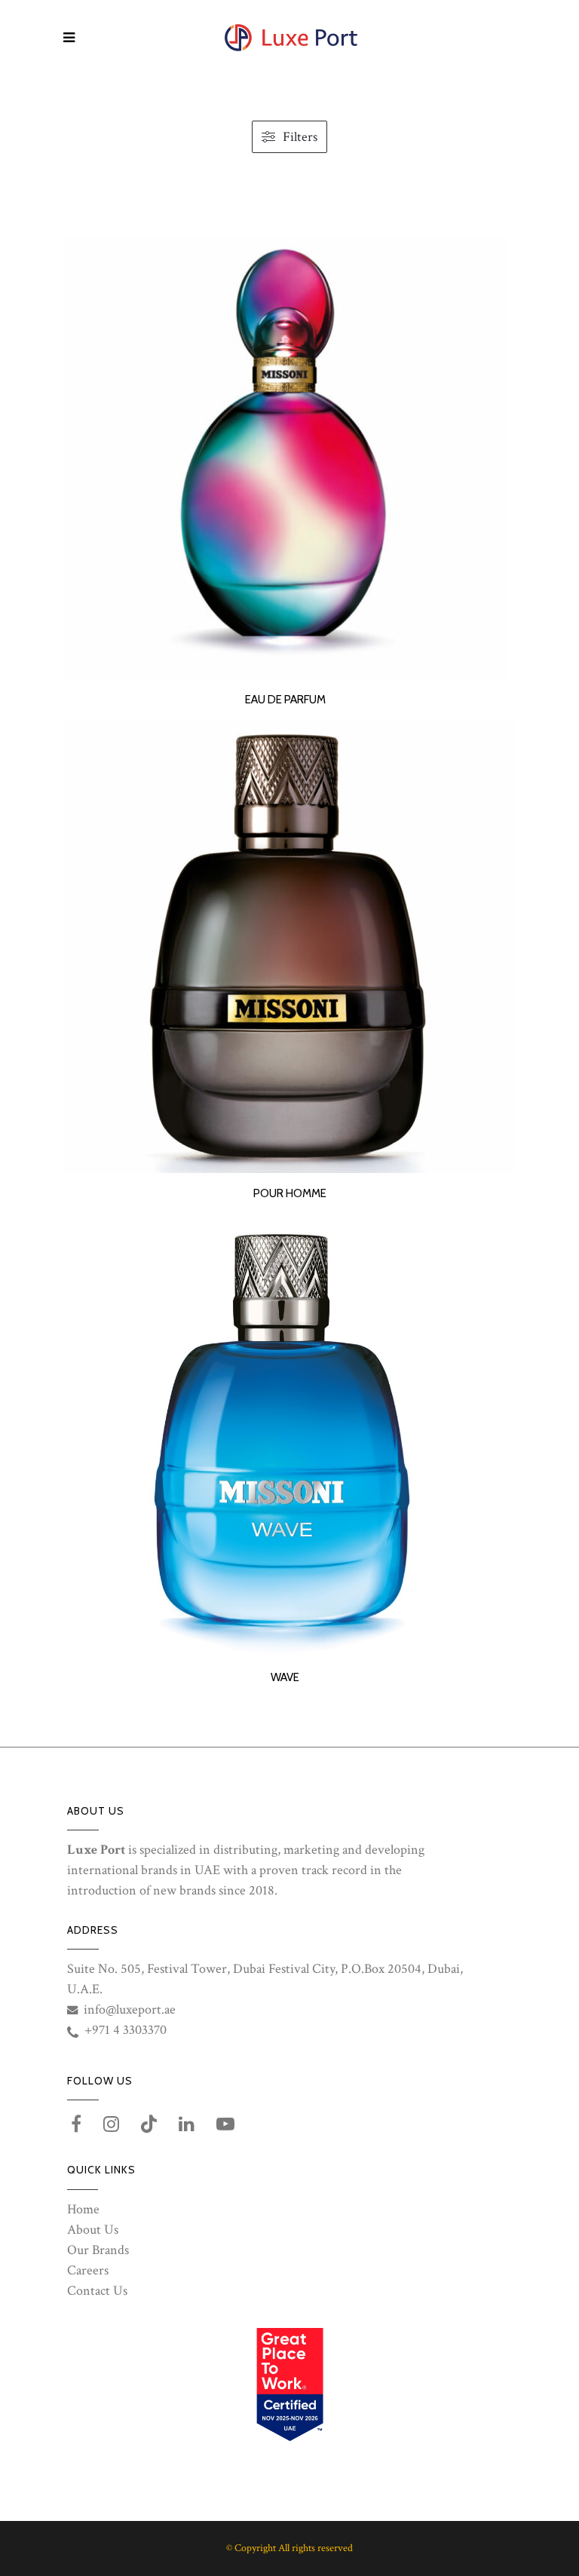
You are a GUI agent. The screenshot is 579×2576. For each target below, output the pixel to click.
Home (83, 2209)
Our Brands (98, 2250)
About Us (93, 2230)
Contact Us (97, 2291)
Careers (88, 2270)
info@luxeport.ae (130, 2009)
